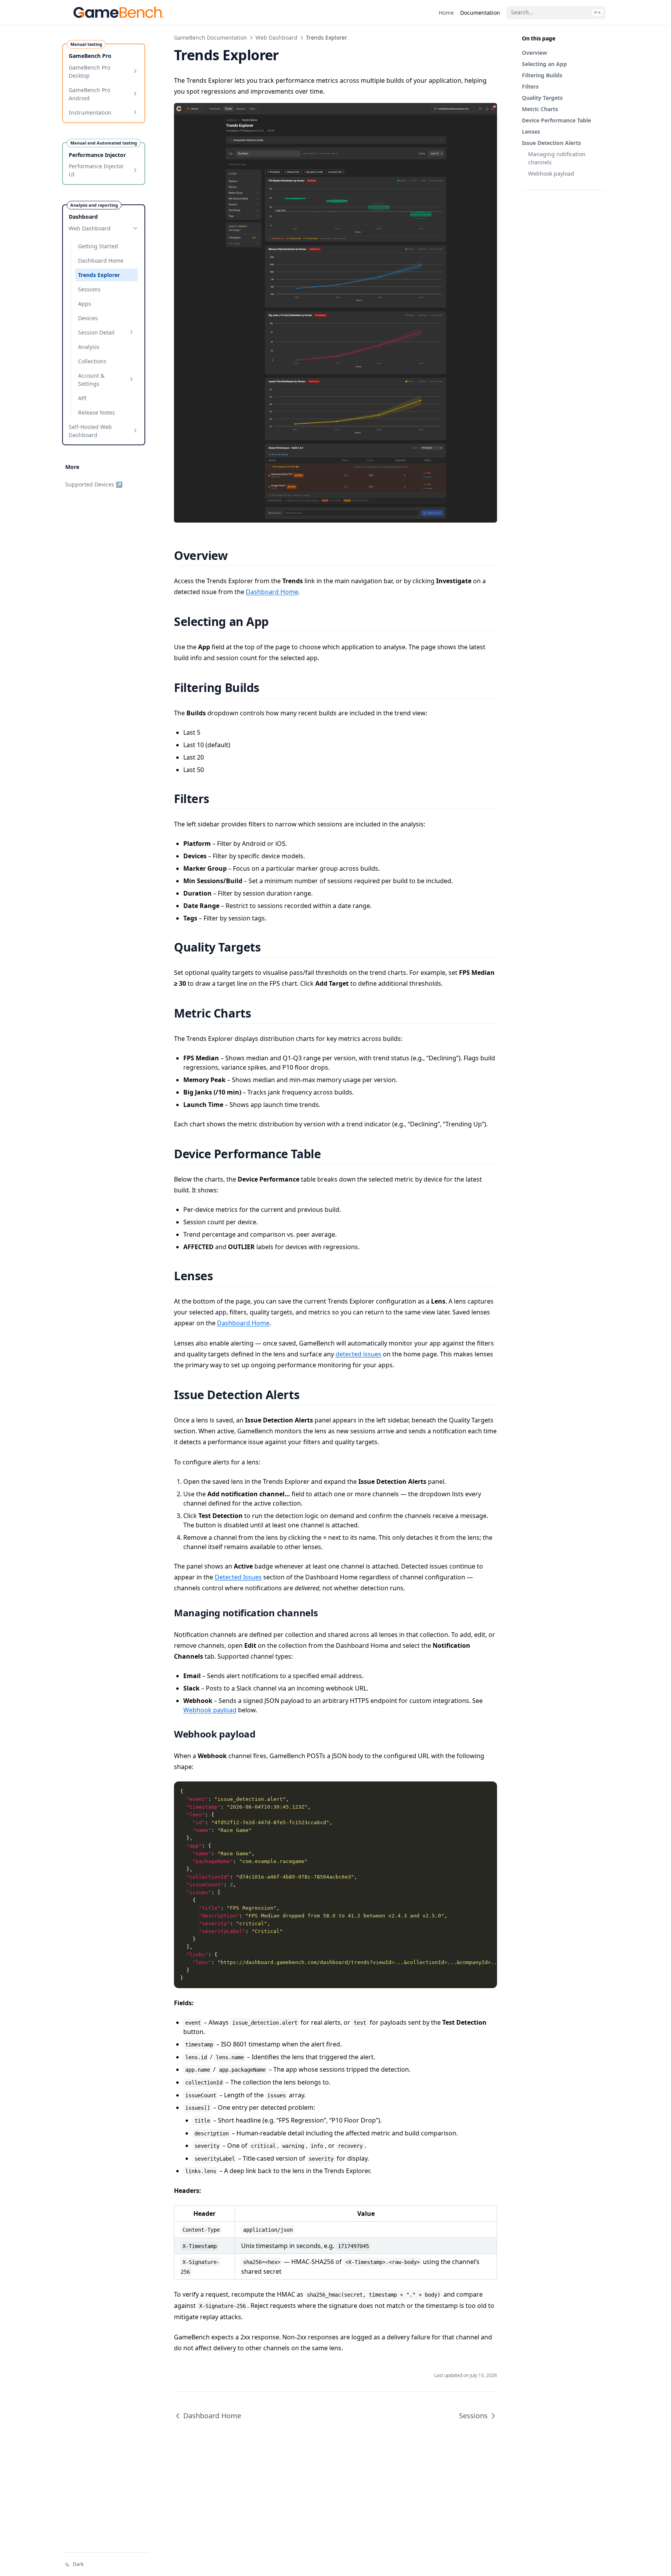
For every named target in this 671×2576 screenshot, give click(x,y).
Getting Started (98, 246)
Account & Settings (91, 379)
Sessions (89, 289)
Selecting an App (544, 64)
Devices (88, 318)
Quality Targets (542, 98)
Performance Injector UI (96, 170)
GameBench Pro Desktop (90, 71)
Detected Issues (238, 1577)
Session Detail (96, 332)
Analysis (89, 346)
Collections (92, 361)
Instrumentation (90, 112)
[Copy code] (487, 1792)
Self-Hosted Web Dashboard (90, 430)
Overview (535, 53)
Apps (85, 303)
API (82, 398)
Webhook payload (551, 173)
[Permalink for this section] (237, 555)
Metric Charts (540, 109)
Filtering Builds (542, 75)
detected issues (358, 1354)
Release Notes (96, 412)
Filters (530, 86)
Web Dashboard (90, 228)
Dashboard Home (101, 260)
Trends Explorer (99, 275)
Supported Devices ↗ (94, 484)
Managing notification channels (557, 158)
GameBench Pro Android (90, 94)
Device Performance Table (556, 120)
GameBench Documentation (210, 37)
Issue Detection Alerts (551, 143)
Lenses (531, 132)
